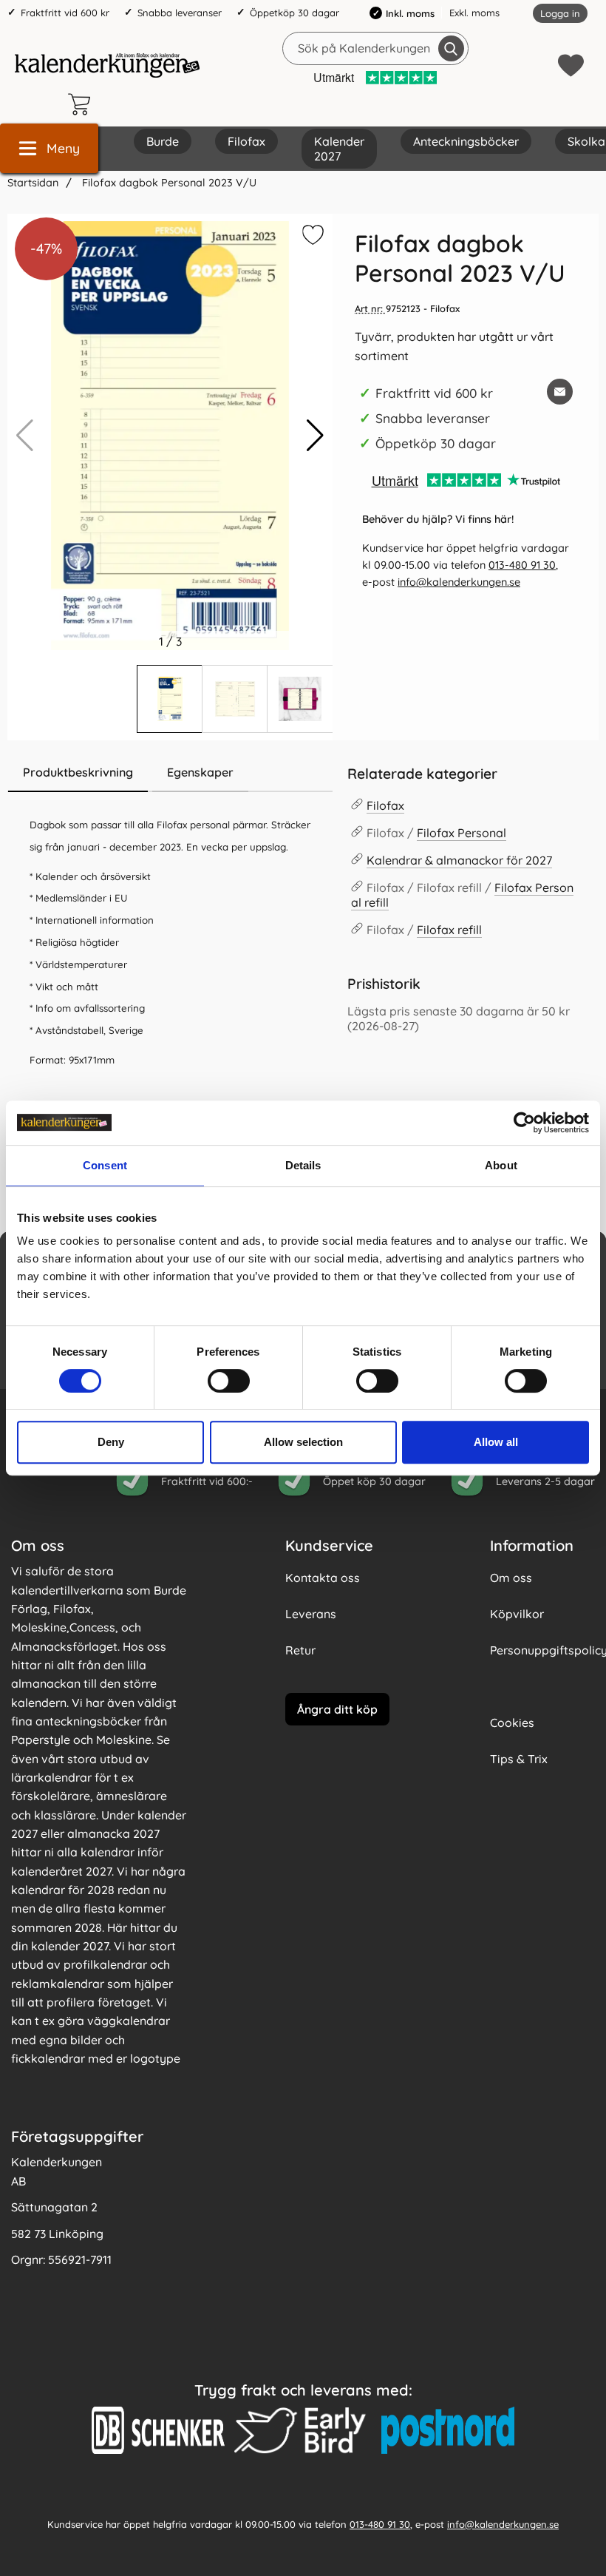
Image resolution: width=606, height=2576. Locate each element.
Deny (111, 1442)
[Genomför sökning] (451, 48)
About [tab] (501, 1165)
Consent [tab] (105, 1165)
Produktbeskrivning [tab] (78, 772)
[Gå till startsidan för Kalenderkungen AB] (107, 65)
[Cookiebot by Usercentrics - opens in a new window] (524, 1123)
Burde (163, 141)
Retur (300, 1650)
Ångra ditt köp (337, 1708)
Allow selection (303, 1442)
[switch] (229, 1381)
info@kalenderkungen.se (459, 582)
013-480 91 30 (522, 565)
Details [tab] (303, 1165)
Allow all (496, 1442)
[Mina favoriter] (571, 65)
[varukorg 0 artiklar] (83, 104)
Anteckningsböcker (466, 141)
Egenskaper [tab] (200, 772)
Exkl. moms (474, 13)
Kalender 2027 (339, 149)
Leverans (311, 1614)
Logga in (560, 13)
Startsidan (33, 183)
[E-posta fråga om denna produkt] (560, 392)
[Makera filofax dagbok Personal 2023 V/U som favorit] (311, 237)
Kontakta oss (323, 1578)
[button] (315, 436)
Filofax (246, 141)
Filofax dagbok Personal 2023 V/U (168, 183)
